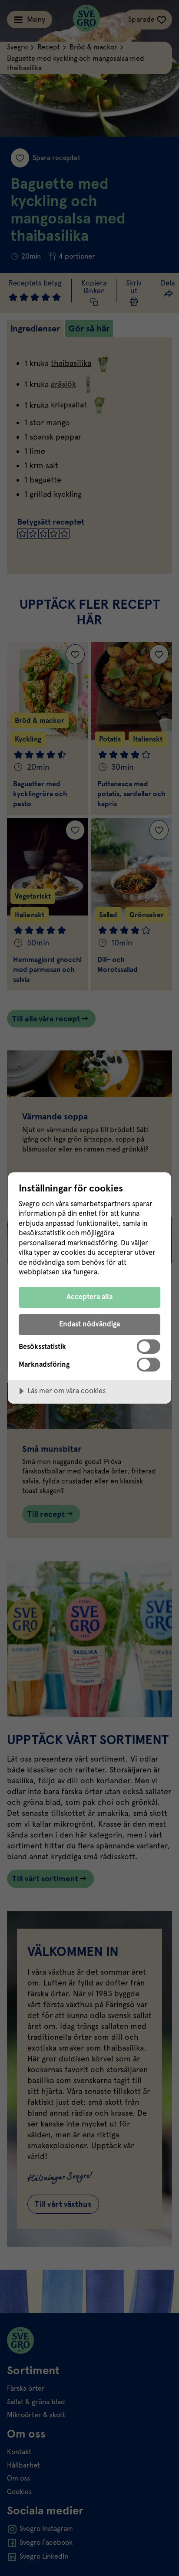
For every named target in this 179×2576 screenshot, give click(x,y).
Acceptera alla (89, 1297)
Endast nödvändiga (89, 1324)
